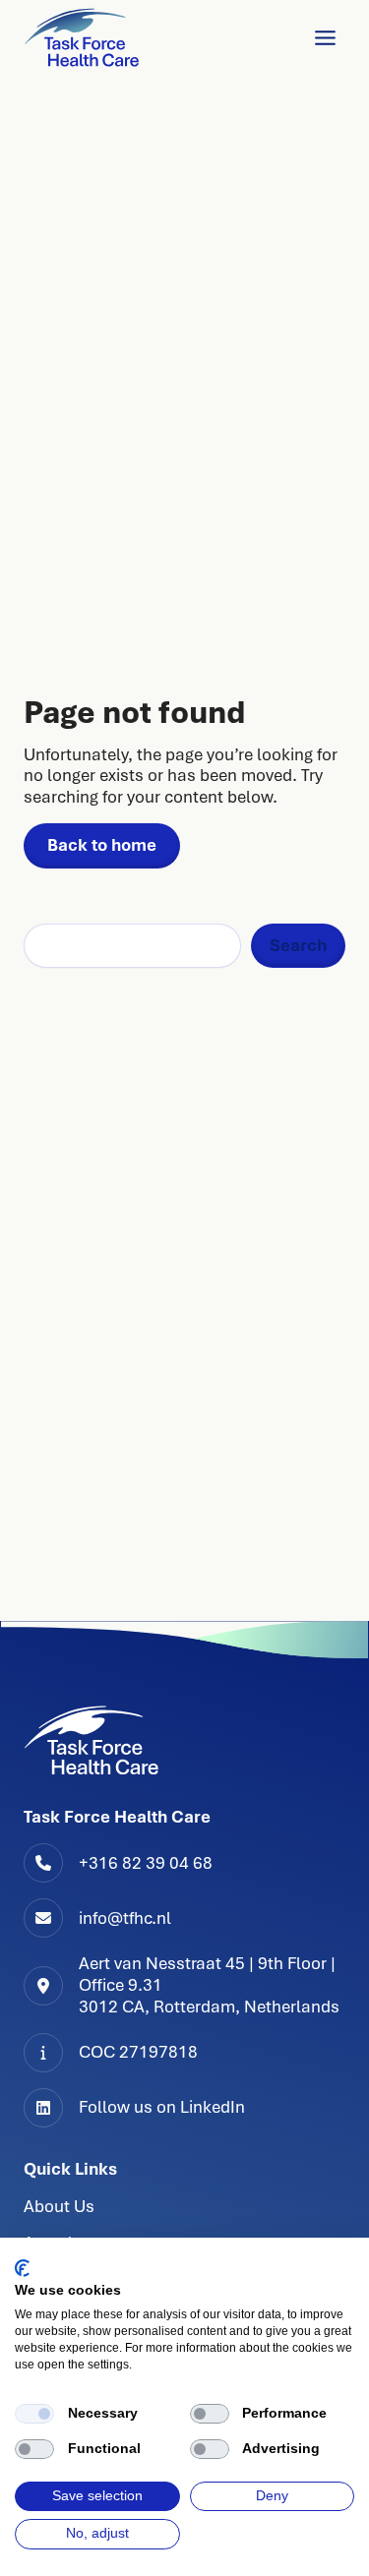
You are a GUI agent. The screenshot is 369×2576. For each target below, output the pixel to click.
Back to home (102, 845)
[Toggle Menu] (325, 38)
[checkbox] (34, 2414)
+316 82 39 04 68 (146, 1863)
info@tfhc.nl (125, 1918)
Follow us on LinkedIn (162, 2107)
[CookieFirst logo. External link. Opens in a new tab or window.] (22, 2268)
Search (298, 945)
